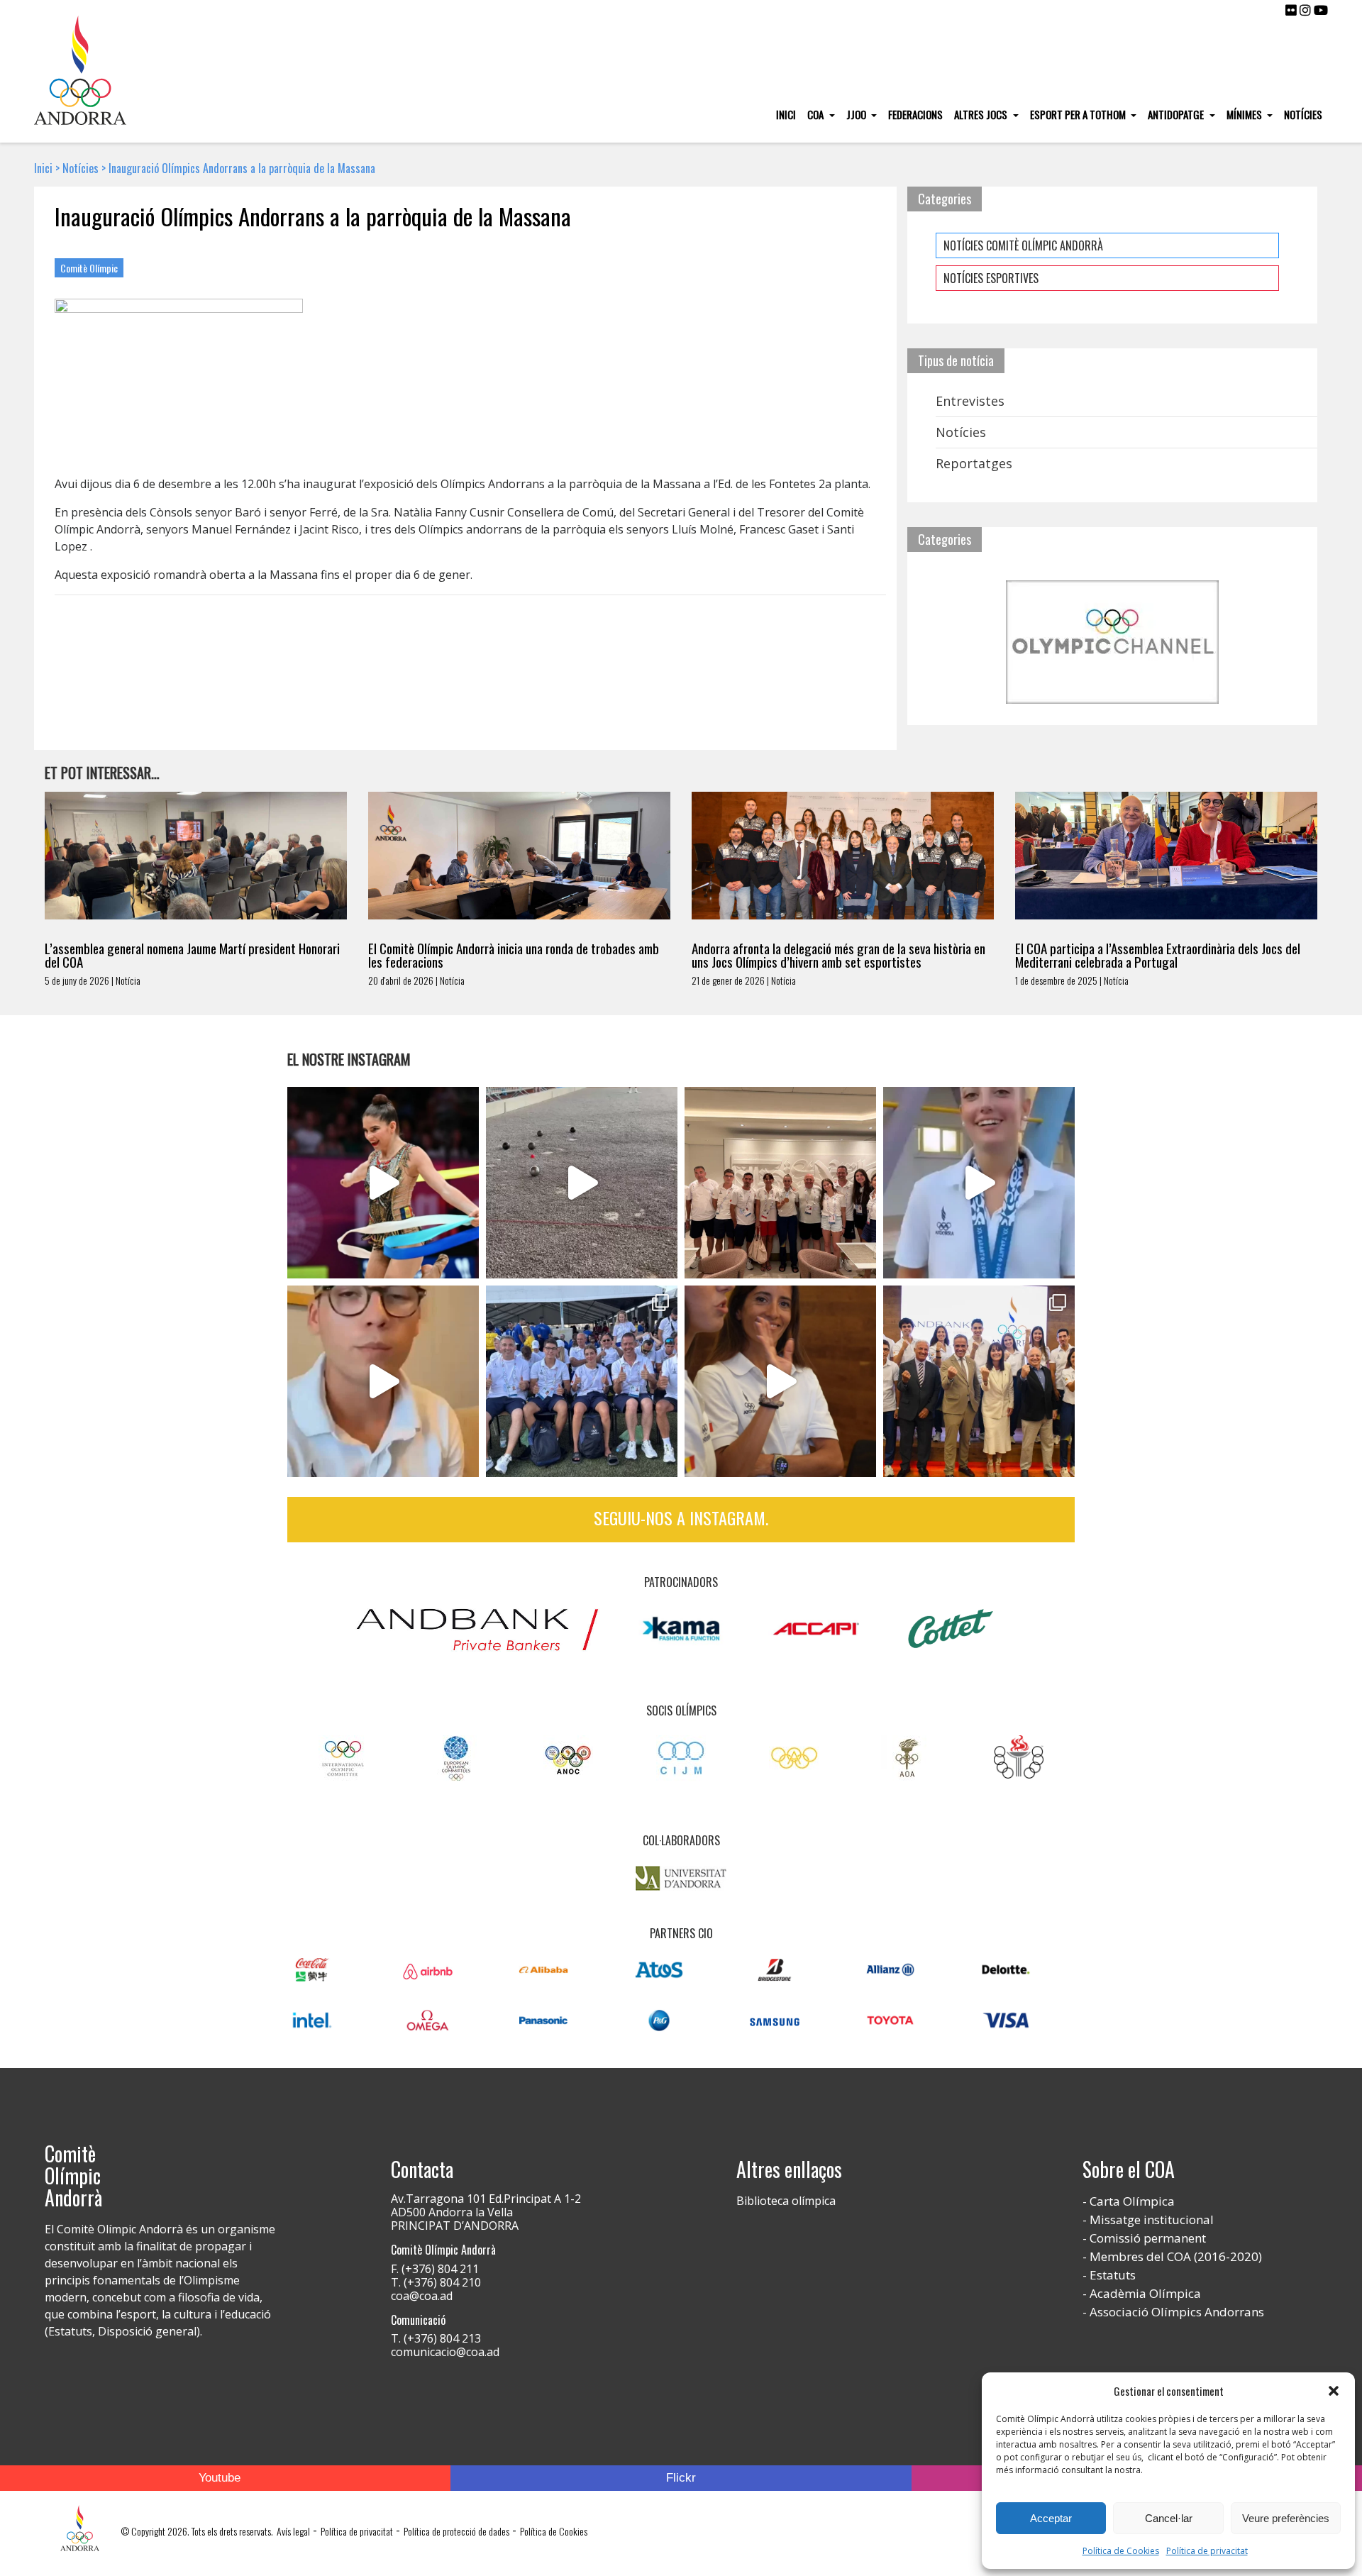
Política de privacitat (1207, 2551)
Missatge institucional (1152, 2220)
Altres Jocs (982, 114)
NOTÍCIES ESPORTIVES (991, 278)
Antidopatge (1177, 114)
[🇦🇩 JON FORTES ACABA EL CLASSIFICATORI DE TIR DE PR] (383, 1381)
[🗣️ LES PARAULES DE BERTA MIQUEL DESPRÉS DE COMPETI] (383, 1183)
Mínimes (1245, 114)
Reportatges (974, 463)
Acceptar (1051, 2518)
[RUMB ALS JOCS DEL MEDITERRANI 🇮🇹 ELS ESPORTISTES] (780, 1381)
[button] (1334, 2391)
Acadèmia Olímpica (1145, 2293)
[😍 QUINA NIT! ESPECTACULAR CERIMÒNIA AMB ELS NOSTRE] (582, 1381)
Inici (786, 114)
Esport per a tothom (1079, 114)
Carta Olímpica (1132, 2201)
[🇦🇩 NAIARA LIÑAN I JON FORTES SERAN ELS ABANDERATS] (979, 1381)
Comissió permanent (1148, 2238)
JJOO (857, 114)
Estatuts (1113, 2275)
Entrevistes (970, 401)
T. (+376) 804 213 (436, 2338)
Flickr (681, 2478)
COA (816, 114)
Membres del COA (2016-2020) (1176, 2256)
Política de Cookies (1121, 2551)
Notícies (1303, 114)
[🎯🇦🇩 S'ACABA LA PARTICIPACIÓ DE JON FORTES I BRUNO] (582, 1183)
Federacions (915, 114)
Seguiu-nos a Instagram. (681, 1518)
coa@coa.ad (422, 2296)
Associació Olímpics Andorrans (1177, 2312)
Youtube (220, 2478)
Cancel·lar (1169, 2518)
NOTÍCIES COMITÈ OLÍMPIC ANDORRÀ (1023, 245)
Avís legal (293, 2531)
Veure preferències (1286, 2518)
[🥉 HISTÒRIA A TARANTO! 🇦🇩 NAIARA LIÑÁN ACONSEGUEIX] (979, 1183)
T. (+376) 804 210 (436, 2282)
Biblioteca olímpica (786, 2201)
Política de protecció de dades (456, 2531)
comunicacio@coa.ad (445, 2352)
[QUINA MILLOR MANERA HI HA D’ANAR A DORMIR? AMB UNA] (780, 1183)
